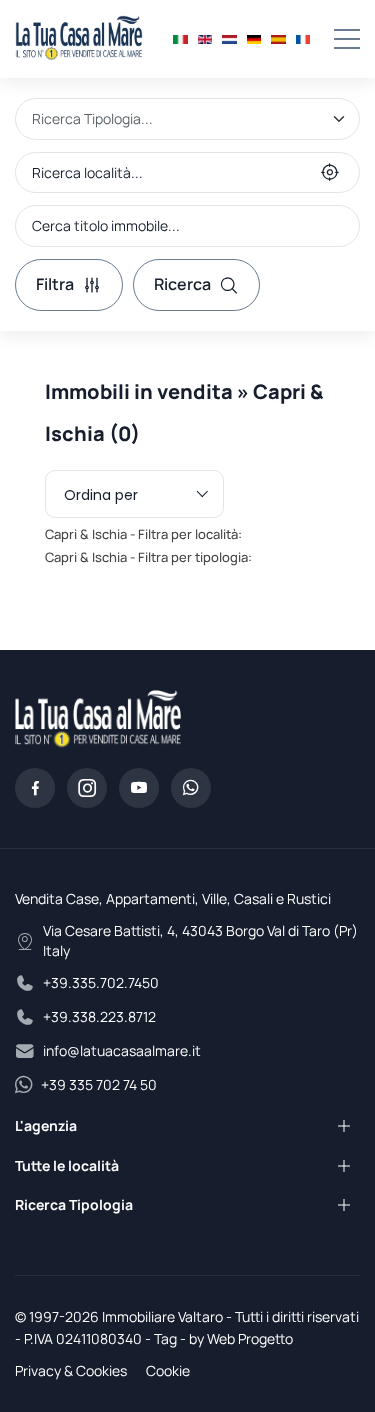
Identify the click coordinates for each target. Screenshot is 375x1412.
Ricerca (182, 284)
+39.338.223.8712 (99, 1016)
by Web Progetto (241, 1338)
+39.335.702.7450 (101, 982)
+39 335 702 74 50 (99, 1084)
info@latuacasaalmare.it (122, 1050)
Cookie (168, 1370)
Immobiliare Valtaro (162, 1316)
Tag (165, 1338)
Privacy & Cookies (71, 1370)
